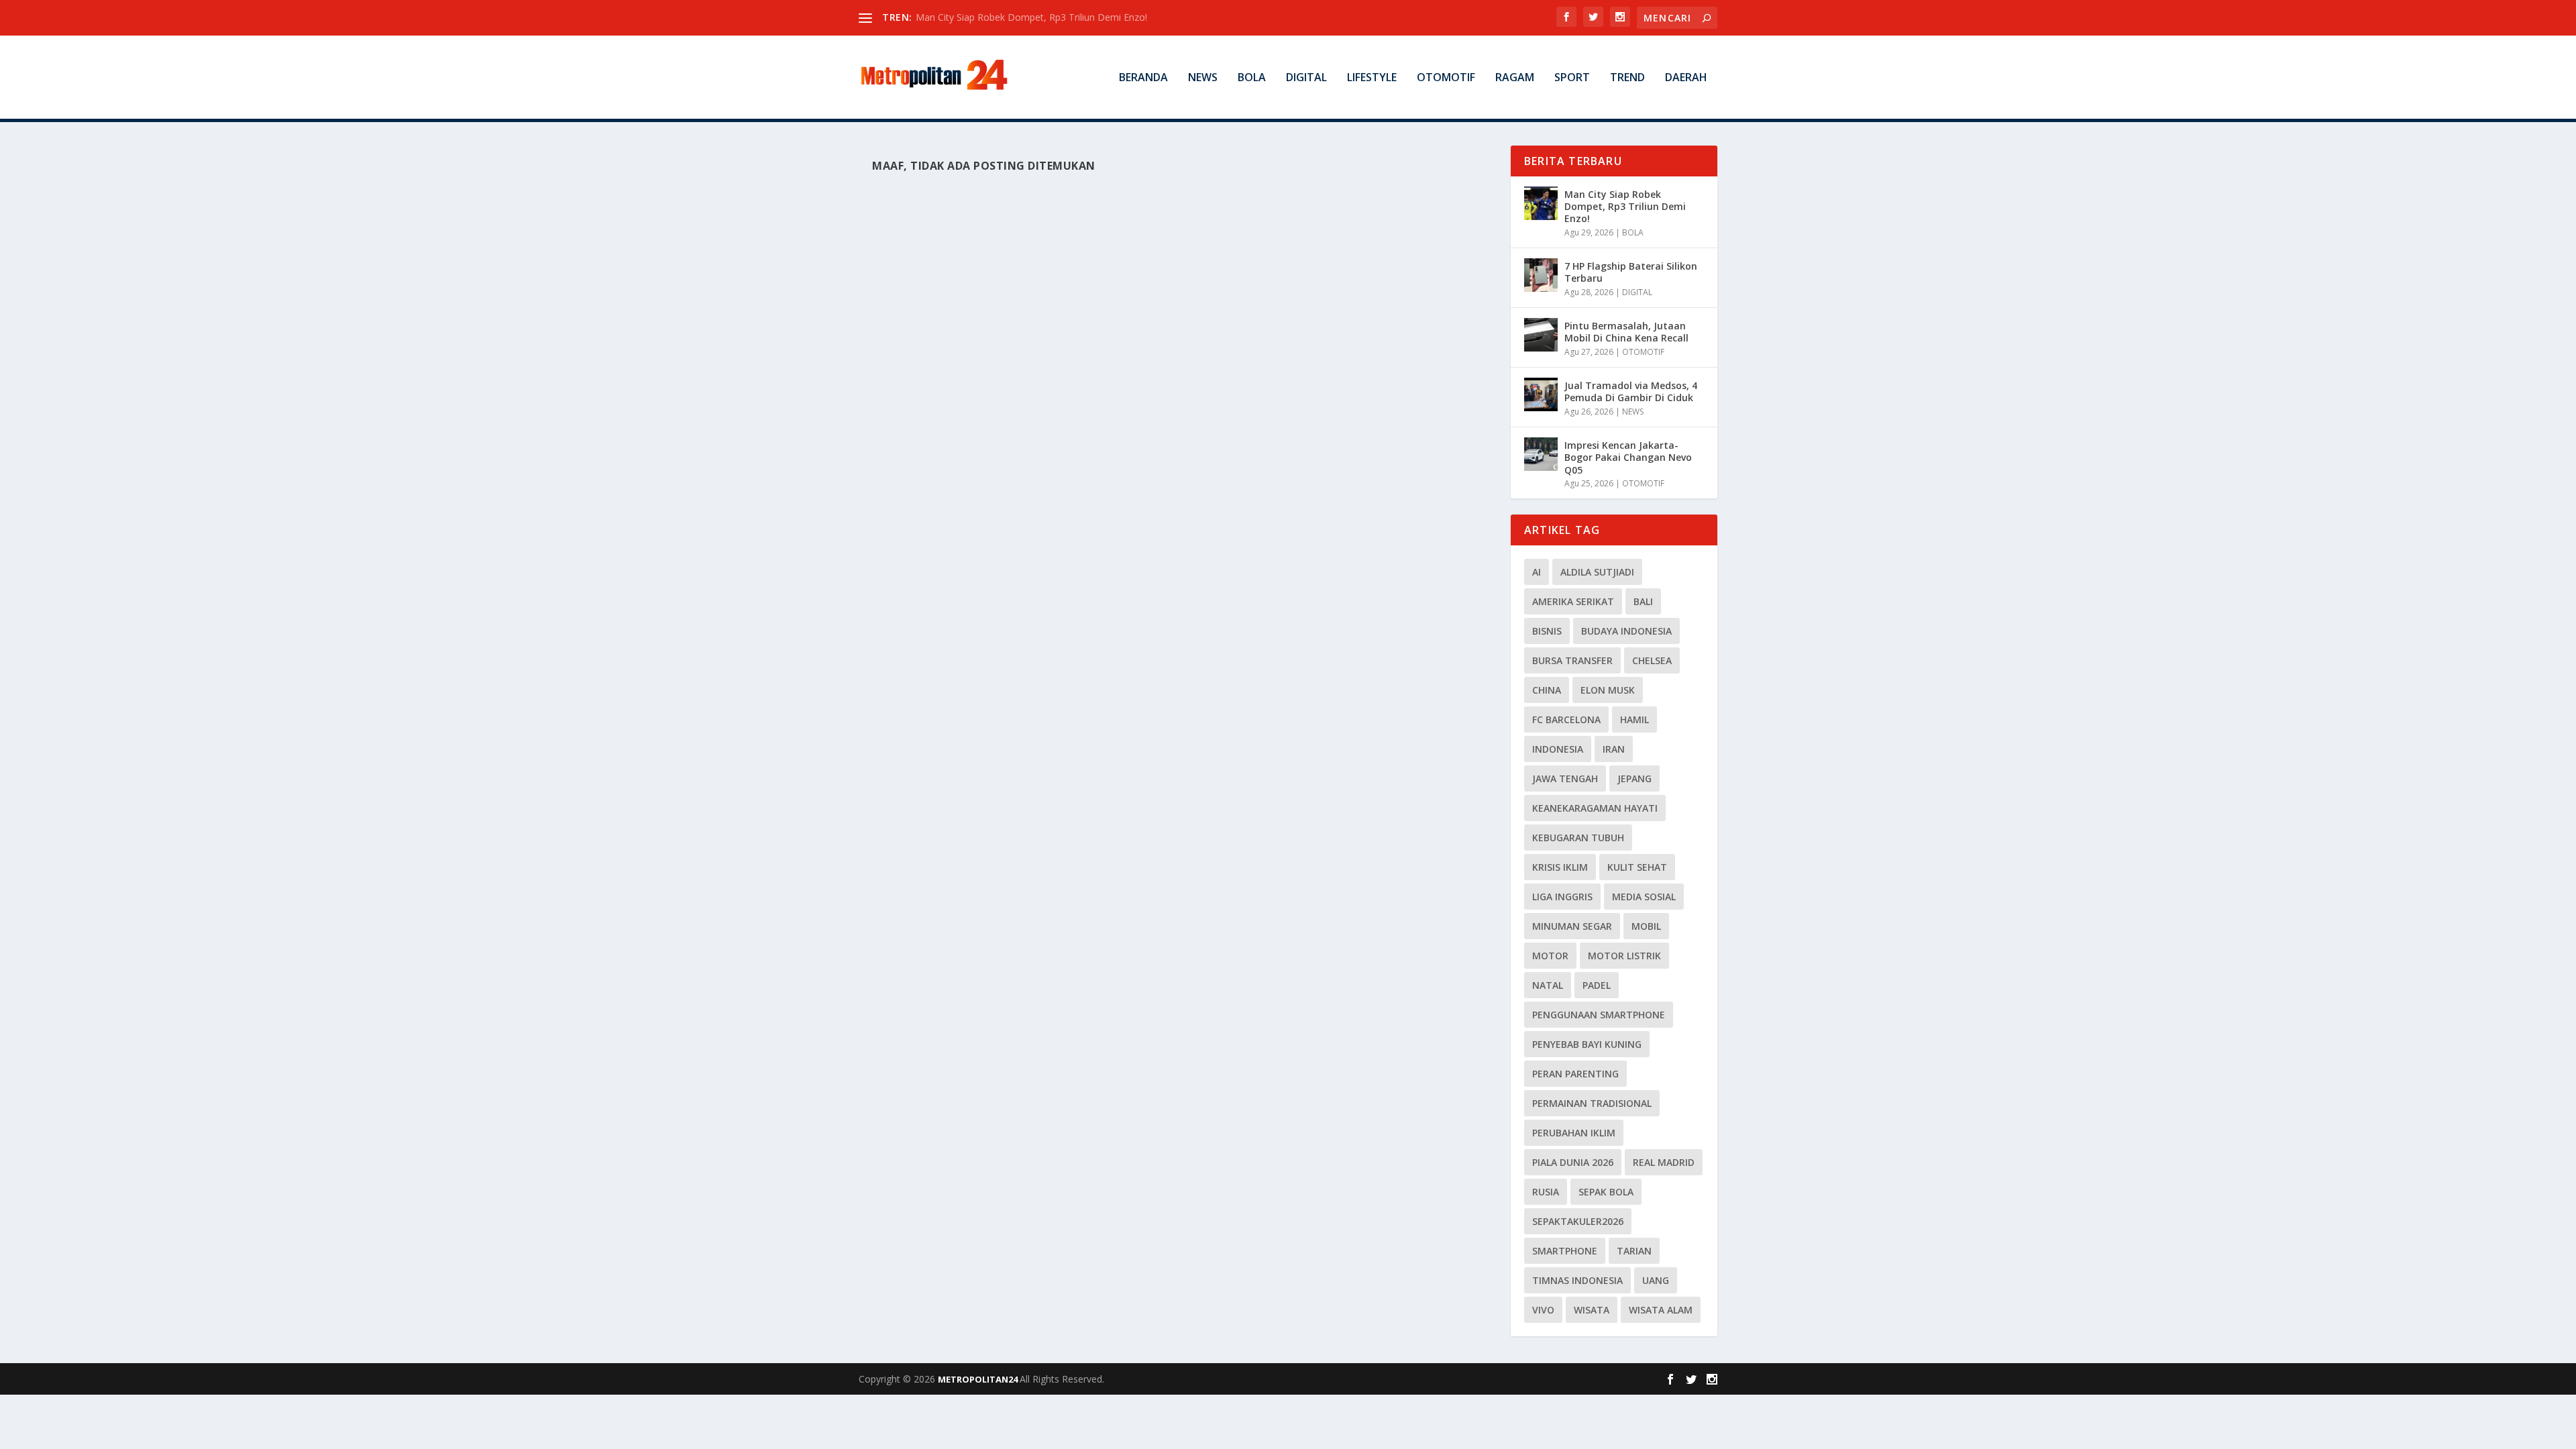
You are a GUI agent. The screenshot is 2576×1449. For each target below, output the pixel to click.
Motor (1550, 956)
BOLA (1252, 78)
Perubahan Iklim (1574, 1133)
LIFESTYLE (1372, 78)
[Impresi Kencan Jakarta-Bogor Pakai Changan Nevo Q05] (1541, 454)
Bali (1643, 601)
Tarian (1634, 1251)
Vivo (1543, 1310)
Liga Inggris (1562, 897)
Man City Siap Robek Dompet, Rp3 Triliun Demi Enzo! (1031, 17)
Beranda (1143, 78)
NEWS (1203, 78)
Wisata (1592, 1310)
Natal (1548, 985)
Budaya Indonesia (1626, 631)
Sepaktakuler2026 (1578, 1221)
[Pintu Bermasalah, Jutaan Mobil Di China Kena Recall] (1541, 335)
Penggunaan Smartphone (1599, 1015)
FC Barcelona (1566, 719)
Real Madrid (1664, 1162)
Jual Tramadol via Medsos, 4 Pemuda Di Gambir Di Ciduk (1631, 391)
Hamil (1634, 719)
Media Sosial (1644, 897)
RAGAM (1515, 78)
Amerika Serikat (1573, 601)
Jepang (1634, 779)
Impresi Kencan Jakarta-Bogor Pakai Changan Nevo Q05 (1628, 457)
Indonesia (1558, 749)
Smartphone (1565, 1251)
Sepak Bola (1606, 1192)
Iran (1614, 749)
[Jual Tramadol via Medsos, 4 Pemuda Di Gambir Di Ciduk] (1541, 394)
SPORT (1572, 78)
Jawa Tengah (1565, 779)
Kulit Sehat (1637, 867)
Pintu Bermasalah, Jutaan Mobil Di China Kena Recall (1626, 332)
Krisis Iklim (1560, 867)
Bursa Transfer (1572, 660)
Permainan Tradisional (1592, 1103)
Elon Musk (1608, 690)
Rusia (1546, 1192)
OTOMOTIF (1446, 78)
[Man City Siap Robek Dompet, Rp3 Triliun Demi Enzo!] (1541, 203)
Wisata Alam (1661, 1310)
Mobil (1646, 926)
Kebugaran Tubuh (1578, 838)
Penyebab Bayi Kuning (1587, 1044)
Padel (1597, 985)
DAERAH (1686, 78)
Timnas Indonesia (1577, 1280)
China (1547, 690)
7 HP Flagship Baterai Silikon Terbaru (1631, 272)
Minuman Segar (1572, 926)
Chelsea (1652, 660)
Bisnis (1547, 631)
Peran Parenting (1575, 1074)
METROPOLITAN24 (979, 1379)
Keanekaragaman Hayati (1595, 808)
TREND (1627, 78)
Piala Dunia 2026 (1573, 1162)
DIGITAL (1306, 78)
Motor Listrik (1624, 956)
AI (1537, 572)
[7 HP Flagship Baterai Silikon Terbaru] (1541, 275)
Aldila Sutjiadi (1597, 572)
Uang (1656, 1280)
